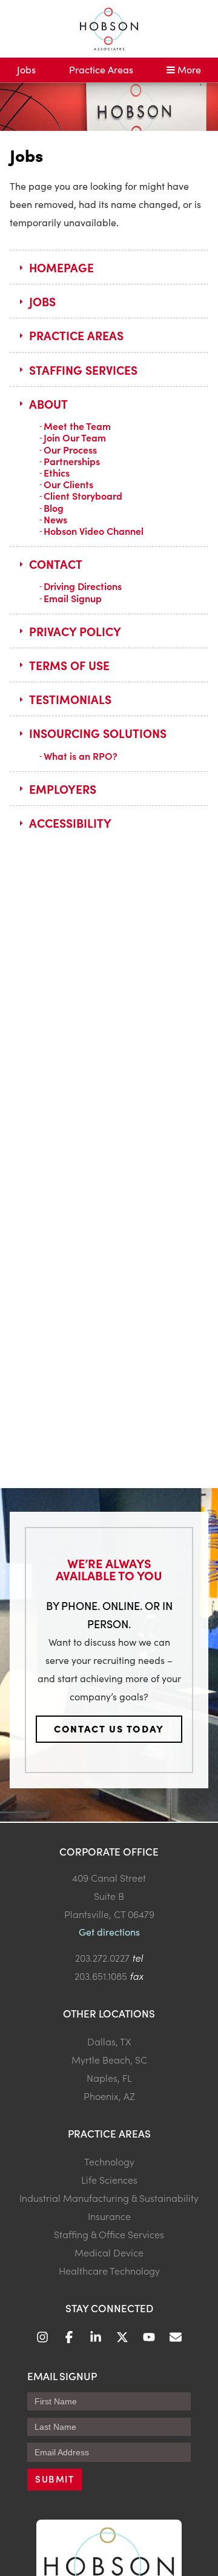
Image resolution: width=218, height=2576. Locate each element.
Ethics (57, 472)
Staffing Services (83, 370)
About (48, 404)
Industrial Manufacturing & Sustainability (109, 2198)
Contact (56, 564)
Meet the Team (77, 426)
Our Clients (68, 484)
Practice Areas (101, 69)
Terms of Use (69, 665)
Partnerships (72, 461)
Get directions (109, 1932)
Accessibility (70, 823)
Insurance (109, 2216)
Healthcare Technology (109, 2270)
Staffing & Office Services (109, 2234)
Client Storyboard (83, 495)
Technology (109, 2161)
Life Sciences (109, 2179)
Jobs (26, 69)
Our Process (70, 449)
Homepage (61, 267)
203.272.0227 (102, 1957)
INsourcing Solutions (98, 733)
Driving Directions (83, 586)
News (55, 519)
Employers (63, 789)
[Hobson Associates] (109, 29)
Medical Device (109, 2252)
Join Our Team (75, 437)
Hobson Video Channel (94, 531)
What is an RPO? (81, 756)
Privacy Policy (75, 631)
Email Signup (73, 598)
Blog (54, 508)
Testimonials (70, 699)
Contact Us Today (109, 1728)
